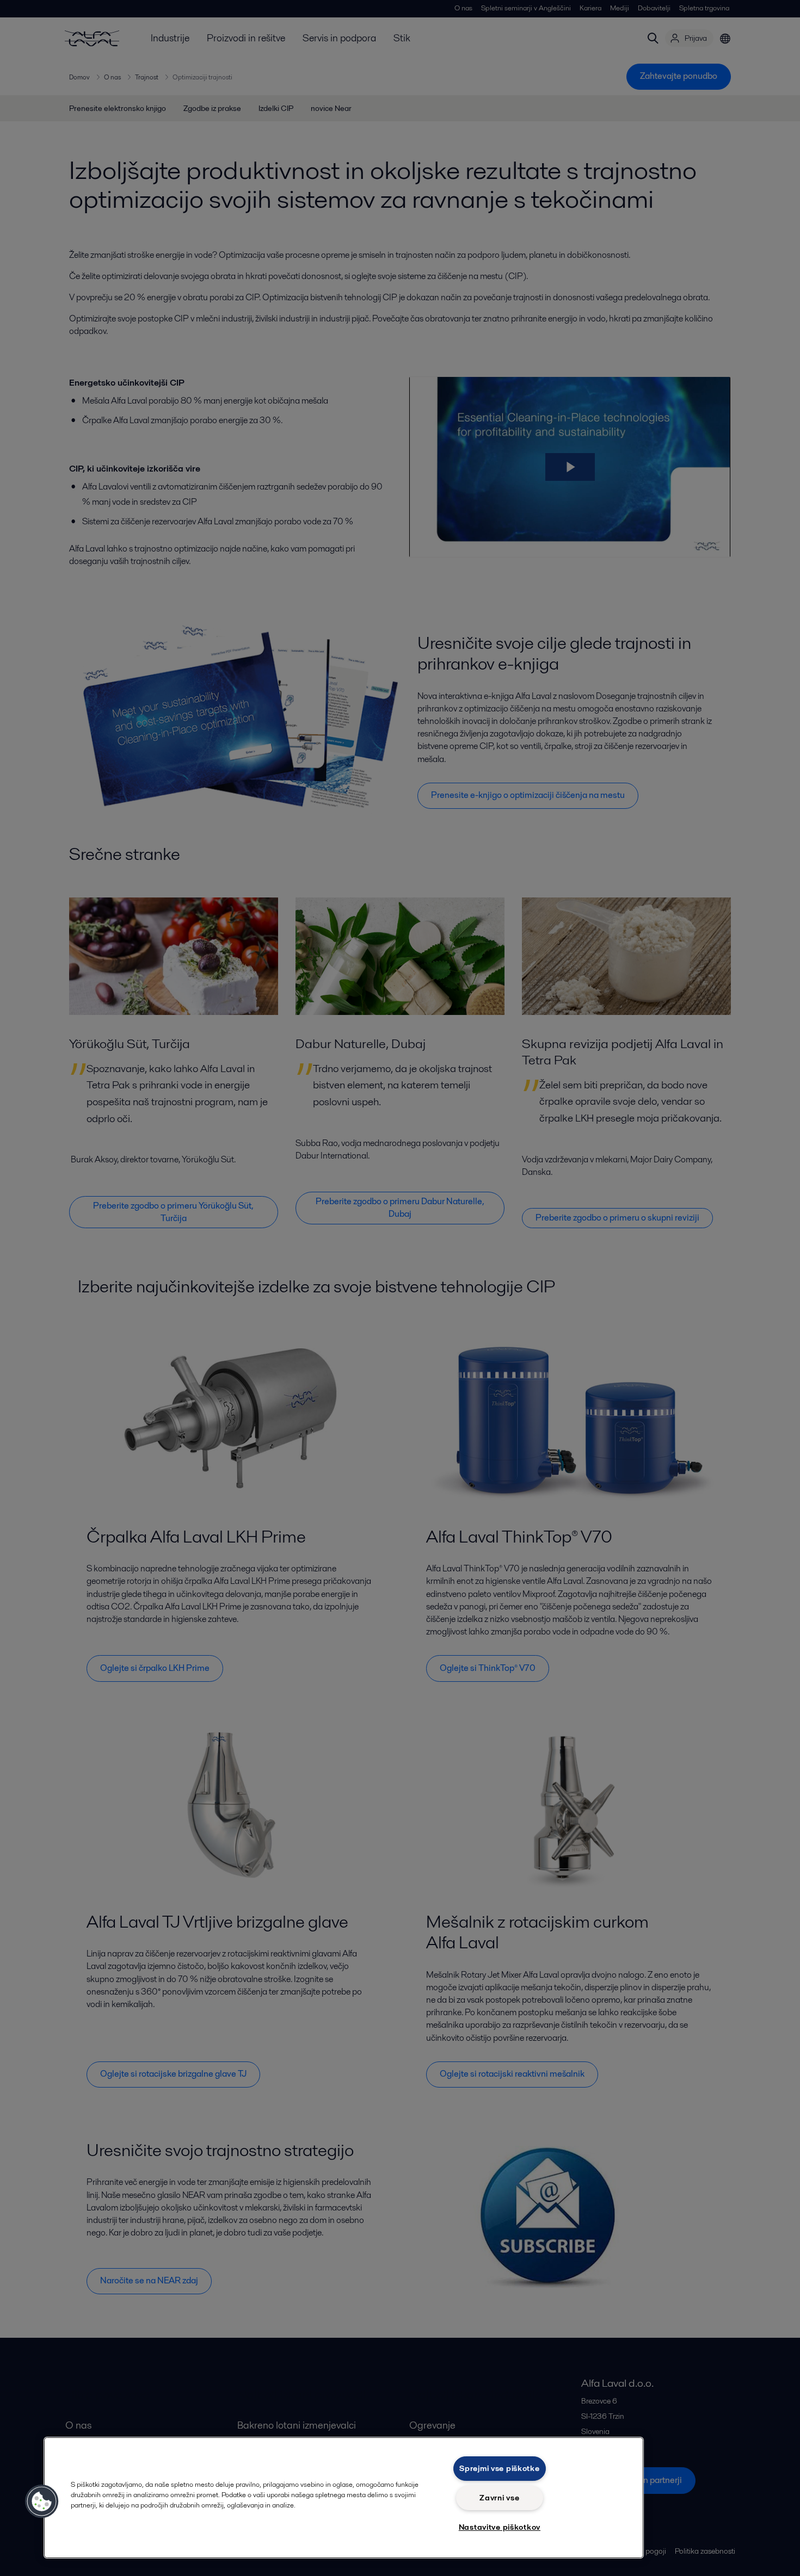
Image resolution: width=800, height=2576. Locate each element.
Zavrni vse (499, 2498)
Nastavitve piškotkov (500, 2527)
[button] (42, 2501)
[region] (344, 2498)
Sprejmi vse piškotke (499, 2468)
